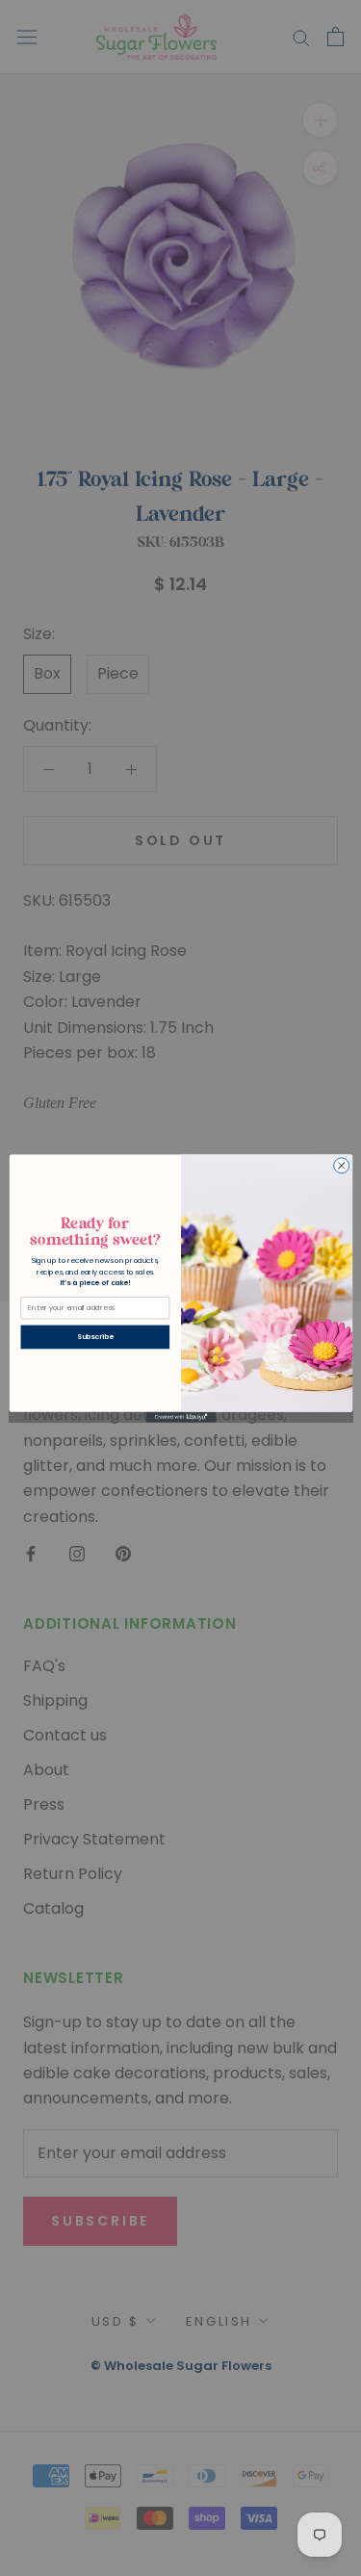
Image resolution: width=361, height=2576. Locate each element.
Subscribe (95, 1337)
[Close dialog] (341, 1165)
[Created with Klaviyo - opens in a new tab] (180, 1417)
